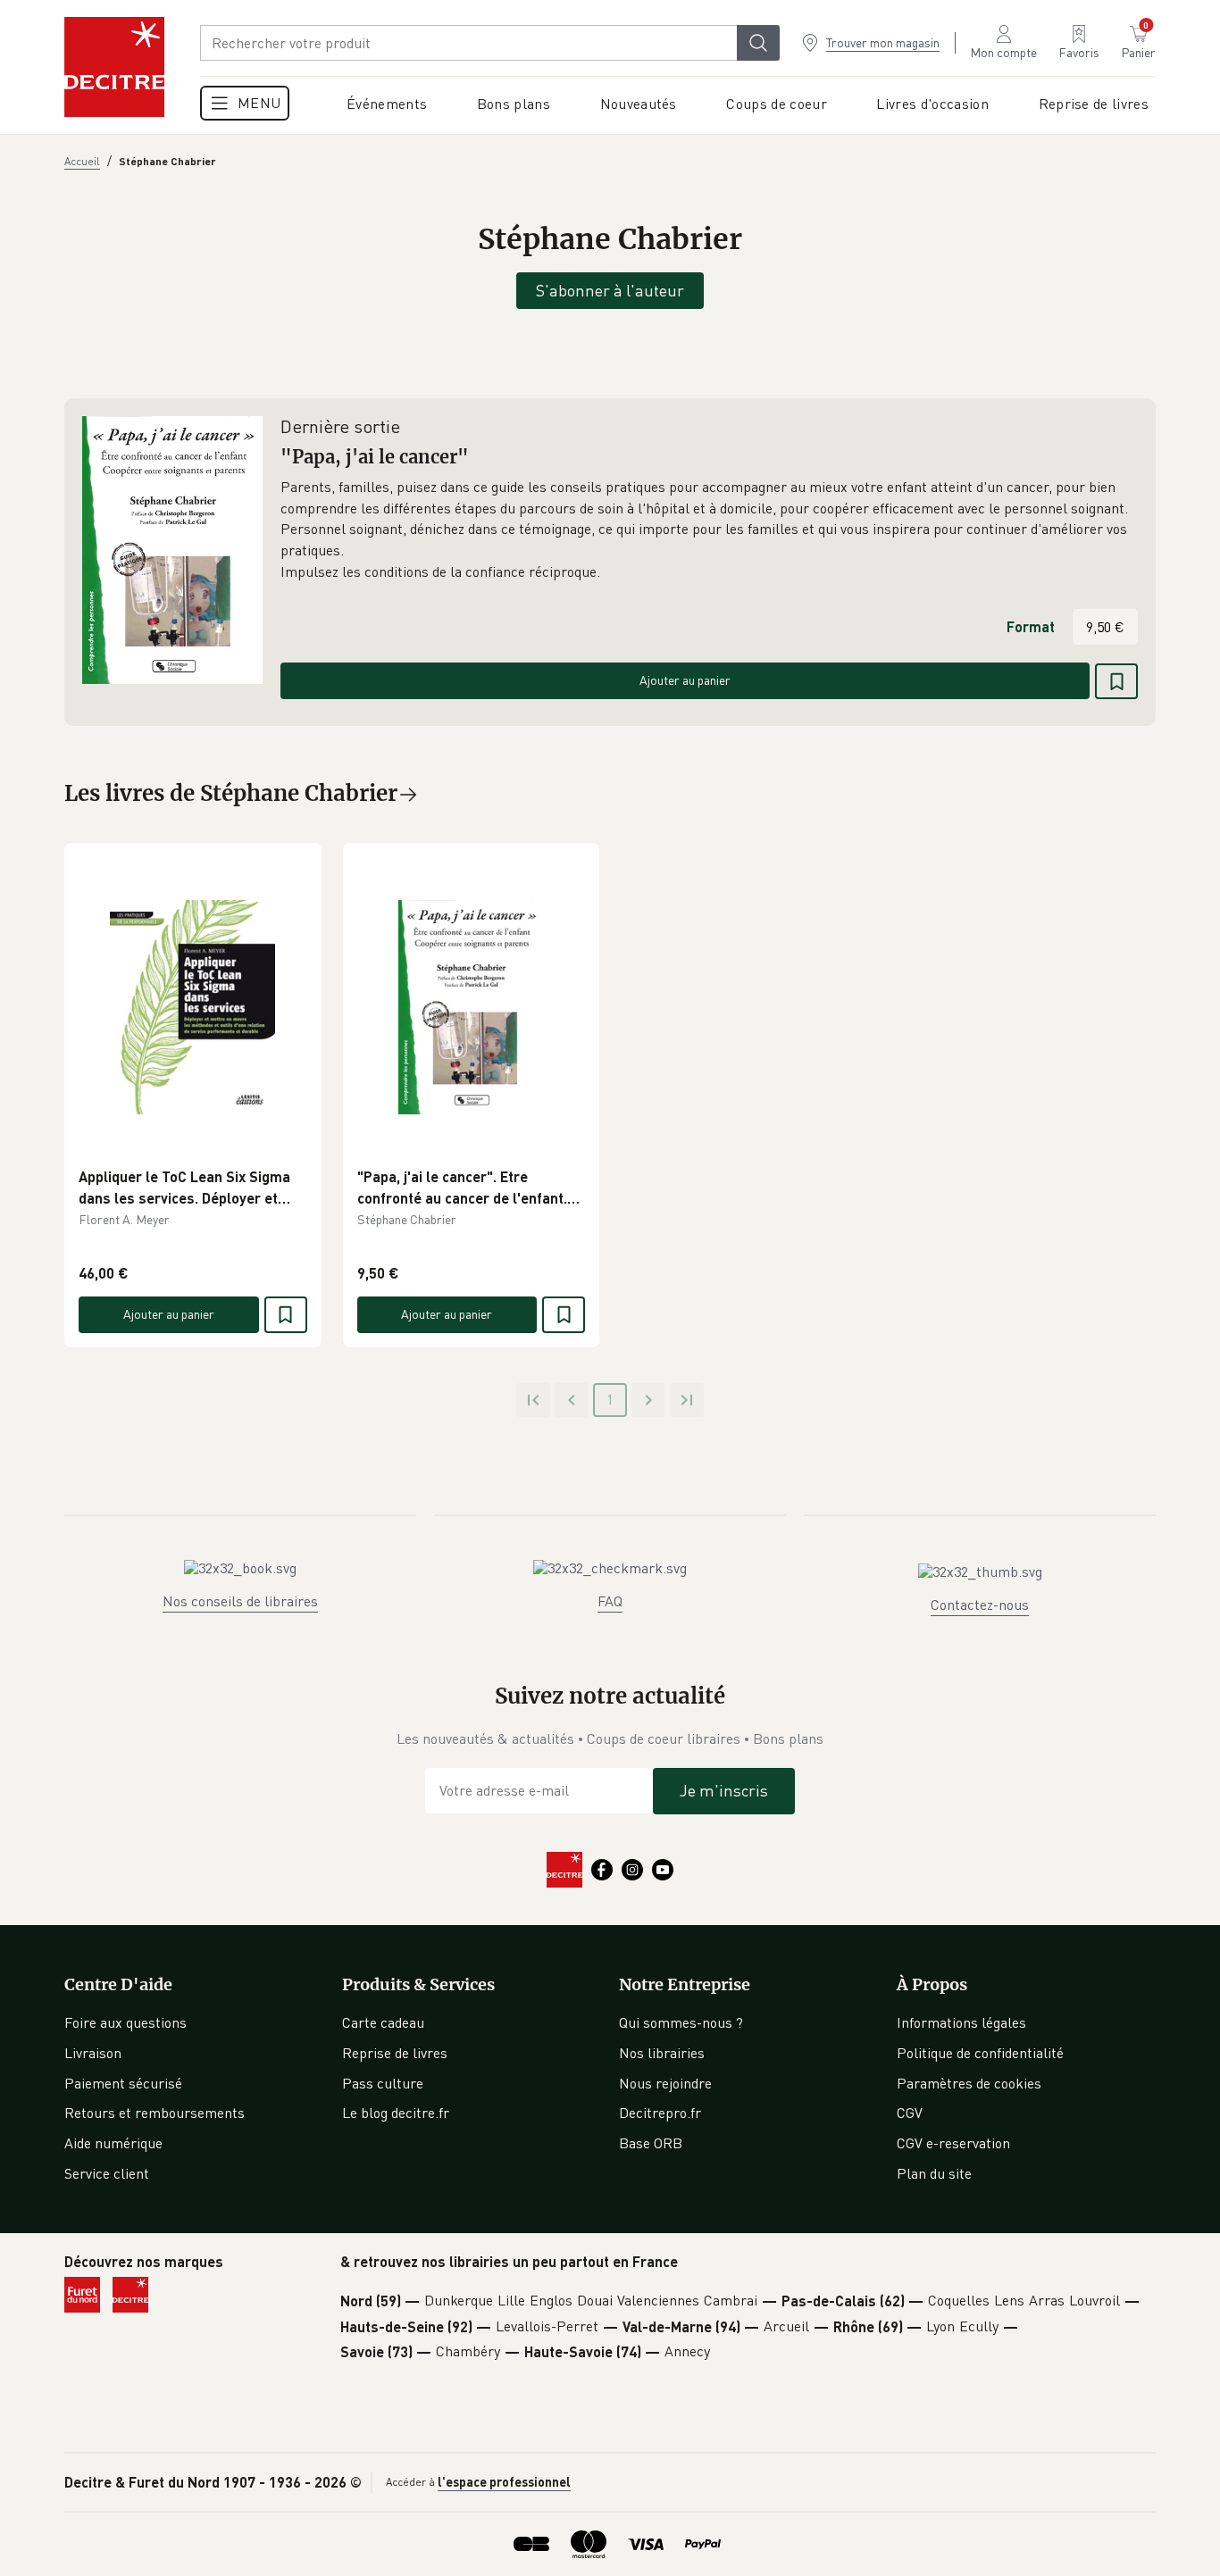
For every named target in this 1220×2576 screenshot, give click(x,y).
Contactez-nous (980, 1605)
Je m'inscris (724, 1790)
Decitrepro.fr (660, 2113)
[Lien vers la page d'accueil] (114, 67)
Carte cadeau (383, 2022)
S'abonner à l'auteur (610, 290)
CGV (910, 2113)
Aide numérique (113, 2143)
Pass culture (383, 2083)
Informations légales (961, 2022)
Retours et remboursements (155, 2113)
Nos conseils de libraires (240, 1601)
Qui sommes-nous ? (681, 2022)
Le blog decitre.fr (396, 2113)
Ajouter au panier (685, 680)
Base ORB (651, 2143)
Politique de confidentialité (980, 2053)
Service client (107, 2173)
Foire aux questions (125, 2022)
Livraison (93, 2053)
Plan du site (934, 2173)
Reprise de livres (395, 2053)
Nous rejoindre (665, 2083)
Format (1031, 626)
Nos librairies (662, 2053)
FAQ (610, 1601)
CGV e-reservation (953, 2143)
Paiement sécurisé (123, 2083)
